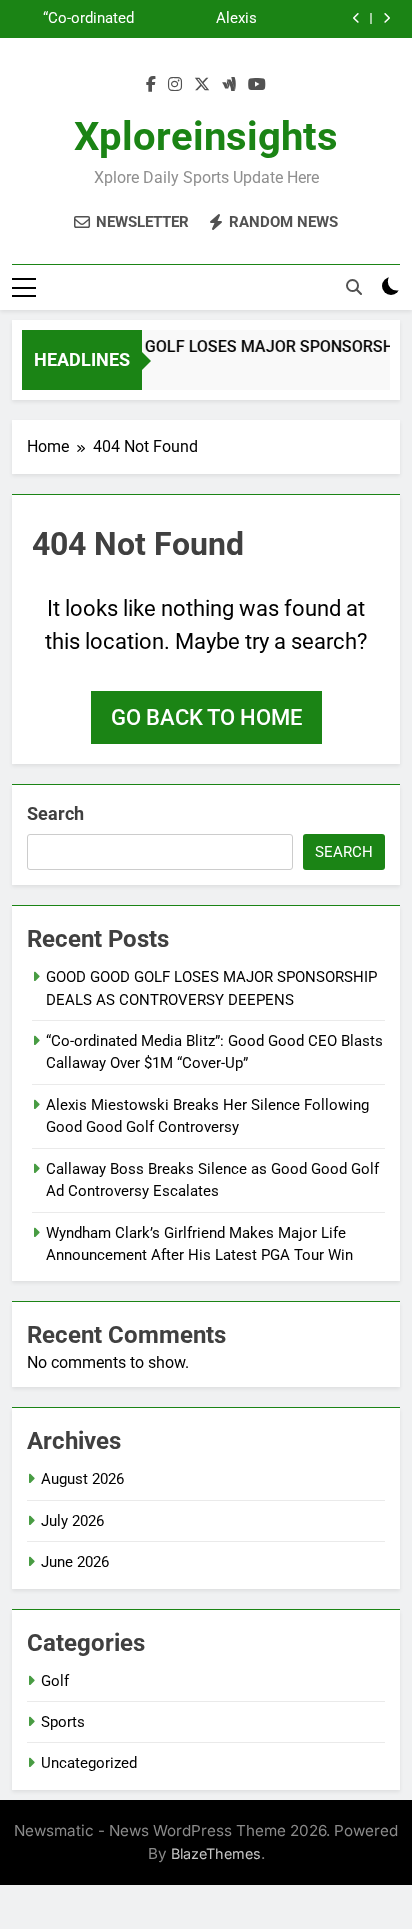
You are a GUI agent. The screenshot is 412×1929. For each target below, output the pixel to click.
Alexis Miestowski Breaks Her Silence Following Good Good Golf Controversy (198, 19)
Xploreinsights (206, 136)
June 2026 (75, 1562)
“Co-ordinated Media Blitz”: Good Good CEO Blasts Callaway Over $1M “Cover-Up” (76, 19)
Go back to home (206, 717)
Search (55, 813)
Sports (63, 1722)
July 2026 (72, 1521)
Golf (55, 1681)
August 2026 (82, 1479)
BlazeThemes (216, 1853)
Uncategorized (89, 1763)
